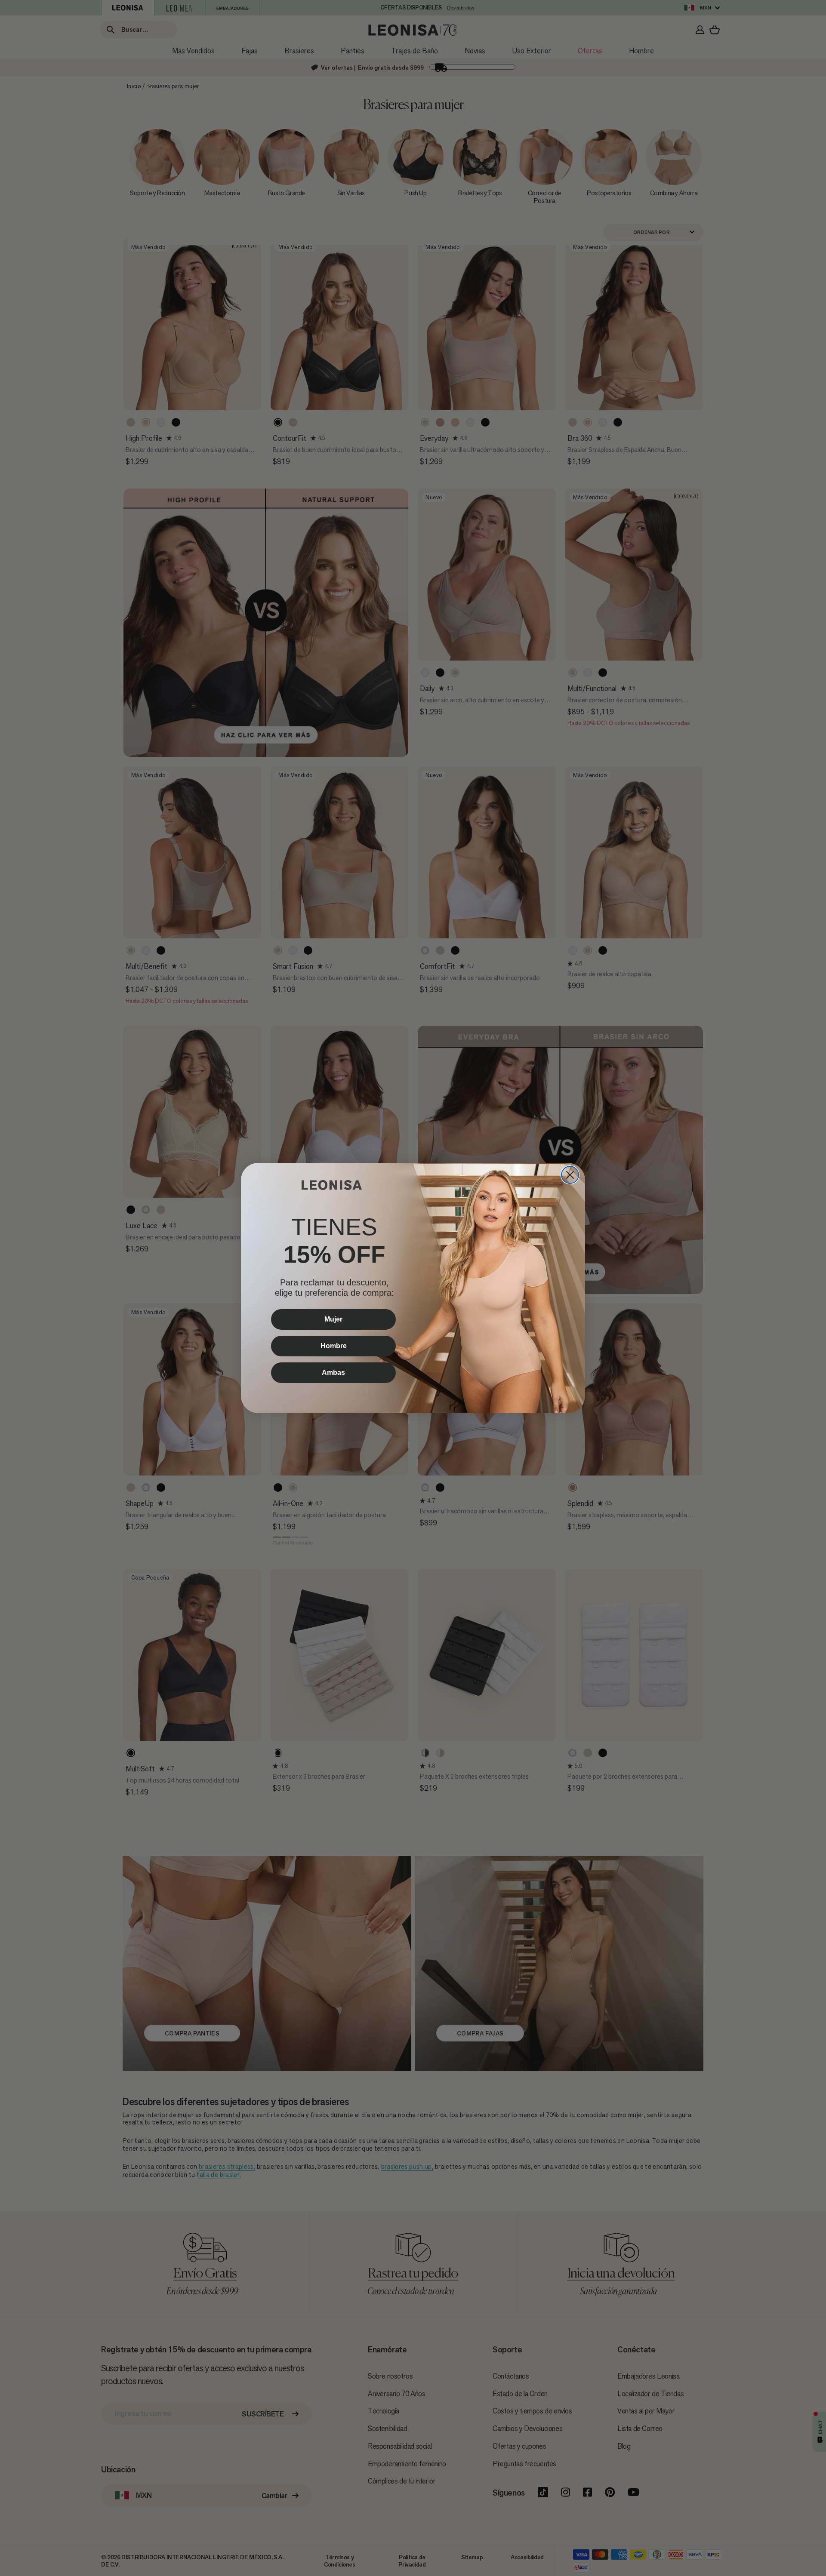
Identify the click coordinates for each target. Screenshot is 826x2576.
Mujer (333, 1319)
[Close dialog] (570, 1175)
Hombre (334, 1346)
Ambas (333, 1373)
